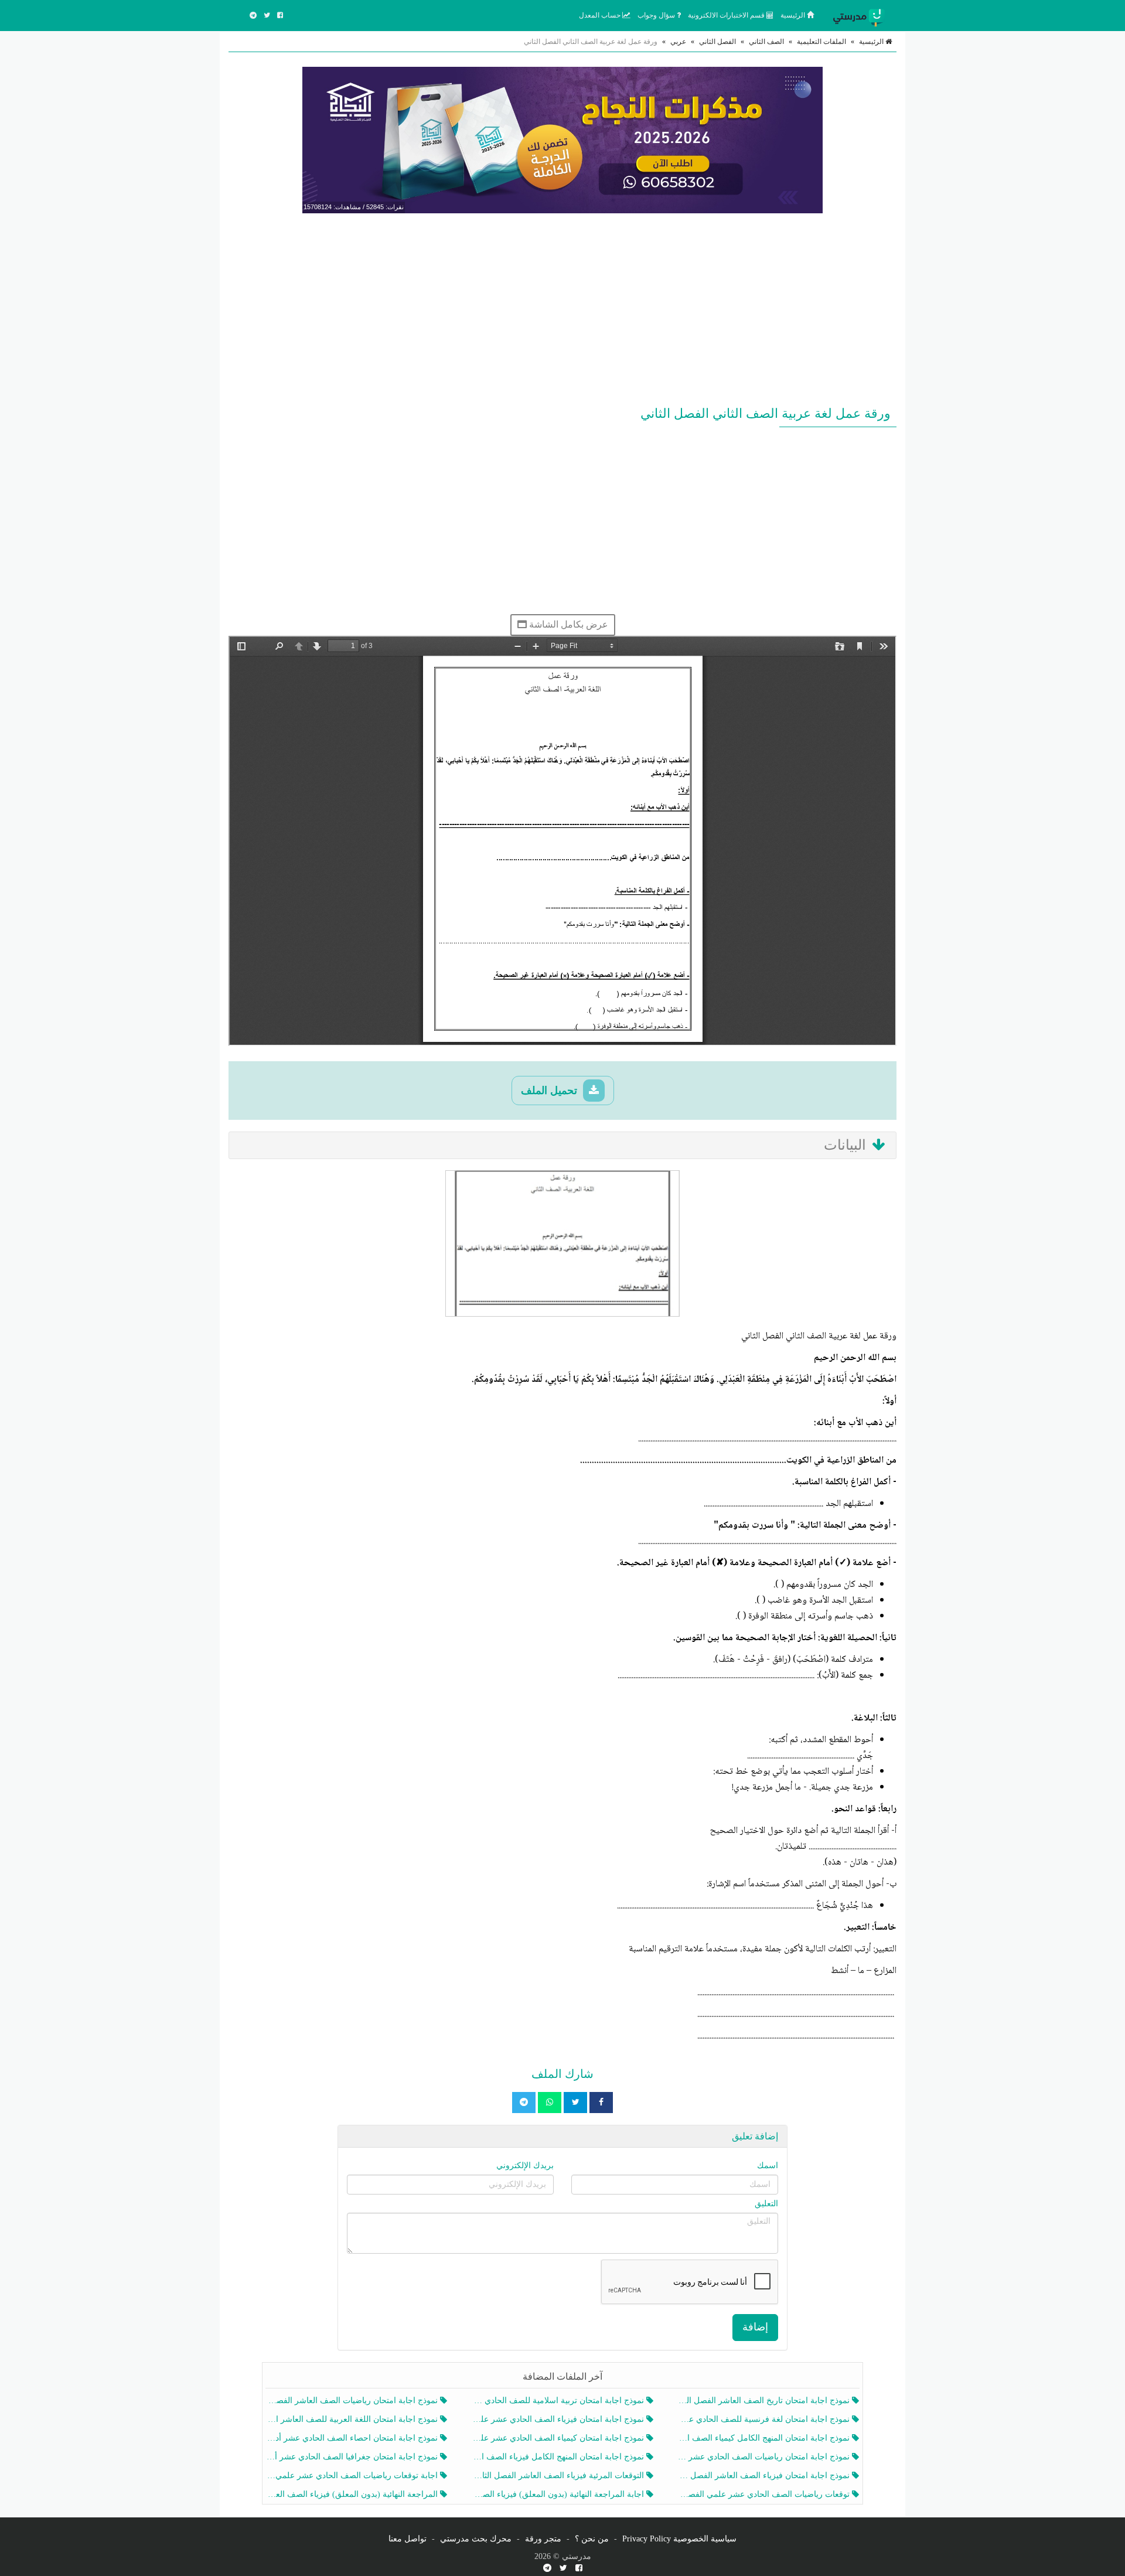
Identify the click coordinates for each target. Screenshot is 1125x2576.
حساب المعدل (601, 15)
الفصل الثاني (717, 42)
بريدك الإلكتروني (525, 2166)
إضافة (755, 2327)
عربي (678, 42)
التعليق (766, 2204)
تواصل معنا (408, 2539)
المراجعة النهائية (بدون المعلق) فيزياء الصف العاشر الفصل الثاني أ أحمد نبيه (353, 2494)
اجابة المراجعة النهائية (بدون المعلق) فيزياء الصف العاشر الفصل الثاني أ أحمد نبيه (559, 2494)
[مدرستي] (861, 15)
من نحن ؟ (592, 2539)
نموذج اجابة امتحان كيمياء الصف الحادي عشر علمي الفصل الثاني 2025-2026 (559, 2438)
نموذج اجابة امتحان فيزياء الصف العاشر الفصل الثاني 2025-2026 (765, 2476)
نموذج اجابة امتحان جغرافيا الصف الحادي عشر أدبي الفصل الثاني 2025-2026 (353, 2457)
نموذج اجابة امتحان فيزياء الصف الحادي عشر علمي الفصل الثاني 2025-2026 (559, 2419)
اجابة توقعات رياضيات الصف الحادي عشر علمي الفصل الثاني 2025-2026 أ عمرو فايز (353, 2476)
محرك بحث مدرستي (476, 2539)
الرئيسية (794, 15)
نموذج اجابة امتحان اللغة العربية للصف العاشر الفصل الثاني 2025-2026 (353, 2419)
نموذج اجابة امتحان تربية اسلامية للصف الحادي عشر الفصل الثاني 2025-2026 (559, 2400)
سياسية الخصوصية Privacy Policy (679, 2539)
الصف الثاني (766, 42)
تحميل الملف (550, 1091)
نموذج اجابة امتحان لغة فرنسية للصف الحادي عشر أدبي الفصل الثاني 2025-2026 (765, 2419)
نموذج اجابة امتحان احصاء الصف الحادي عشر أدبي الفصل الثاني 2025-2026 (353, 2438)
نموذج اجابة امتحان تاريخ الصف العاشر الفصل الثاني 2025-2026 (765, 2400)
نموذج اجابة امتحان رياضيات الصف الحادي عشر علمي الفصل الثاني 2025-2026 (765, 2457)
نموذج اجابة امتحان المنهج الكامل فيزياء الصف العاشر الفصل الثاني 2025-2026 (559, 2457)
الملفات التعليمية (821, 42)
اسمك (768, 2166)
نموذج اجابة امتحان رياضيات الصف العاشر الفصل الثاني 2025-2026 (353, 2400)
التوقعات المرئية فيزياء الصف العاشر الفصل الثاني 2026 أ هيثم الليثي (559, 2476)
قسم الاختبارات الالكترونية (727, 15)
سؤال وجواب (657, 15)
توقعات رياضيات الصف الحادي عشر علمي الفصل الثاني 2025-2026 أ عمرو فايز (765, 2494)
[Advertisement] (562, 307)
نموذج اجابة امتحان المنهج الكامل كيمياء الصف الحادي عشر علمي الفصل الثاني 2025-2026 (765, 2438)
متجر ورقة (543, 2539)
